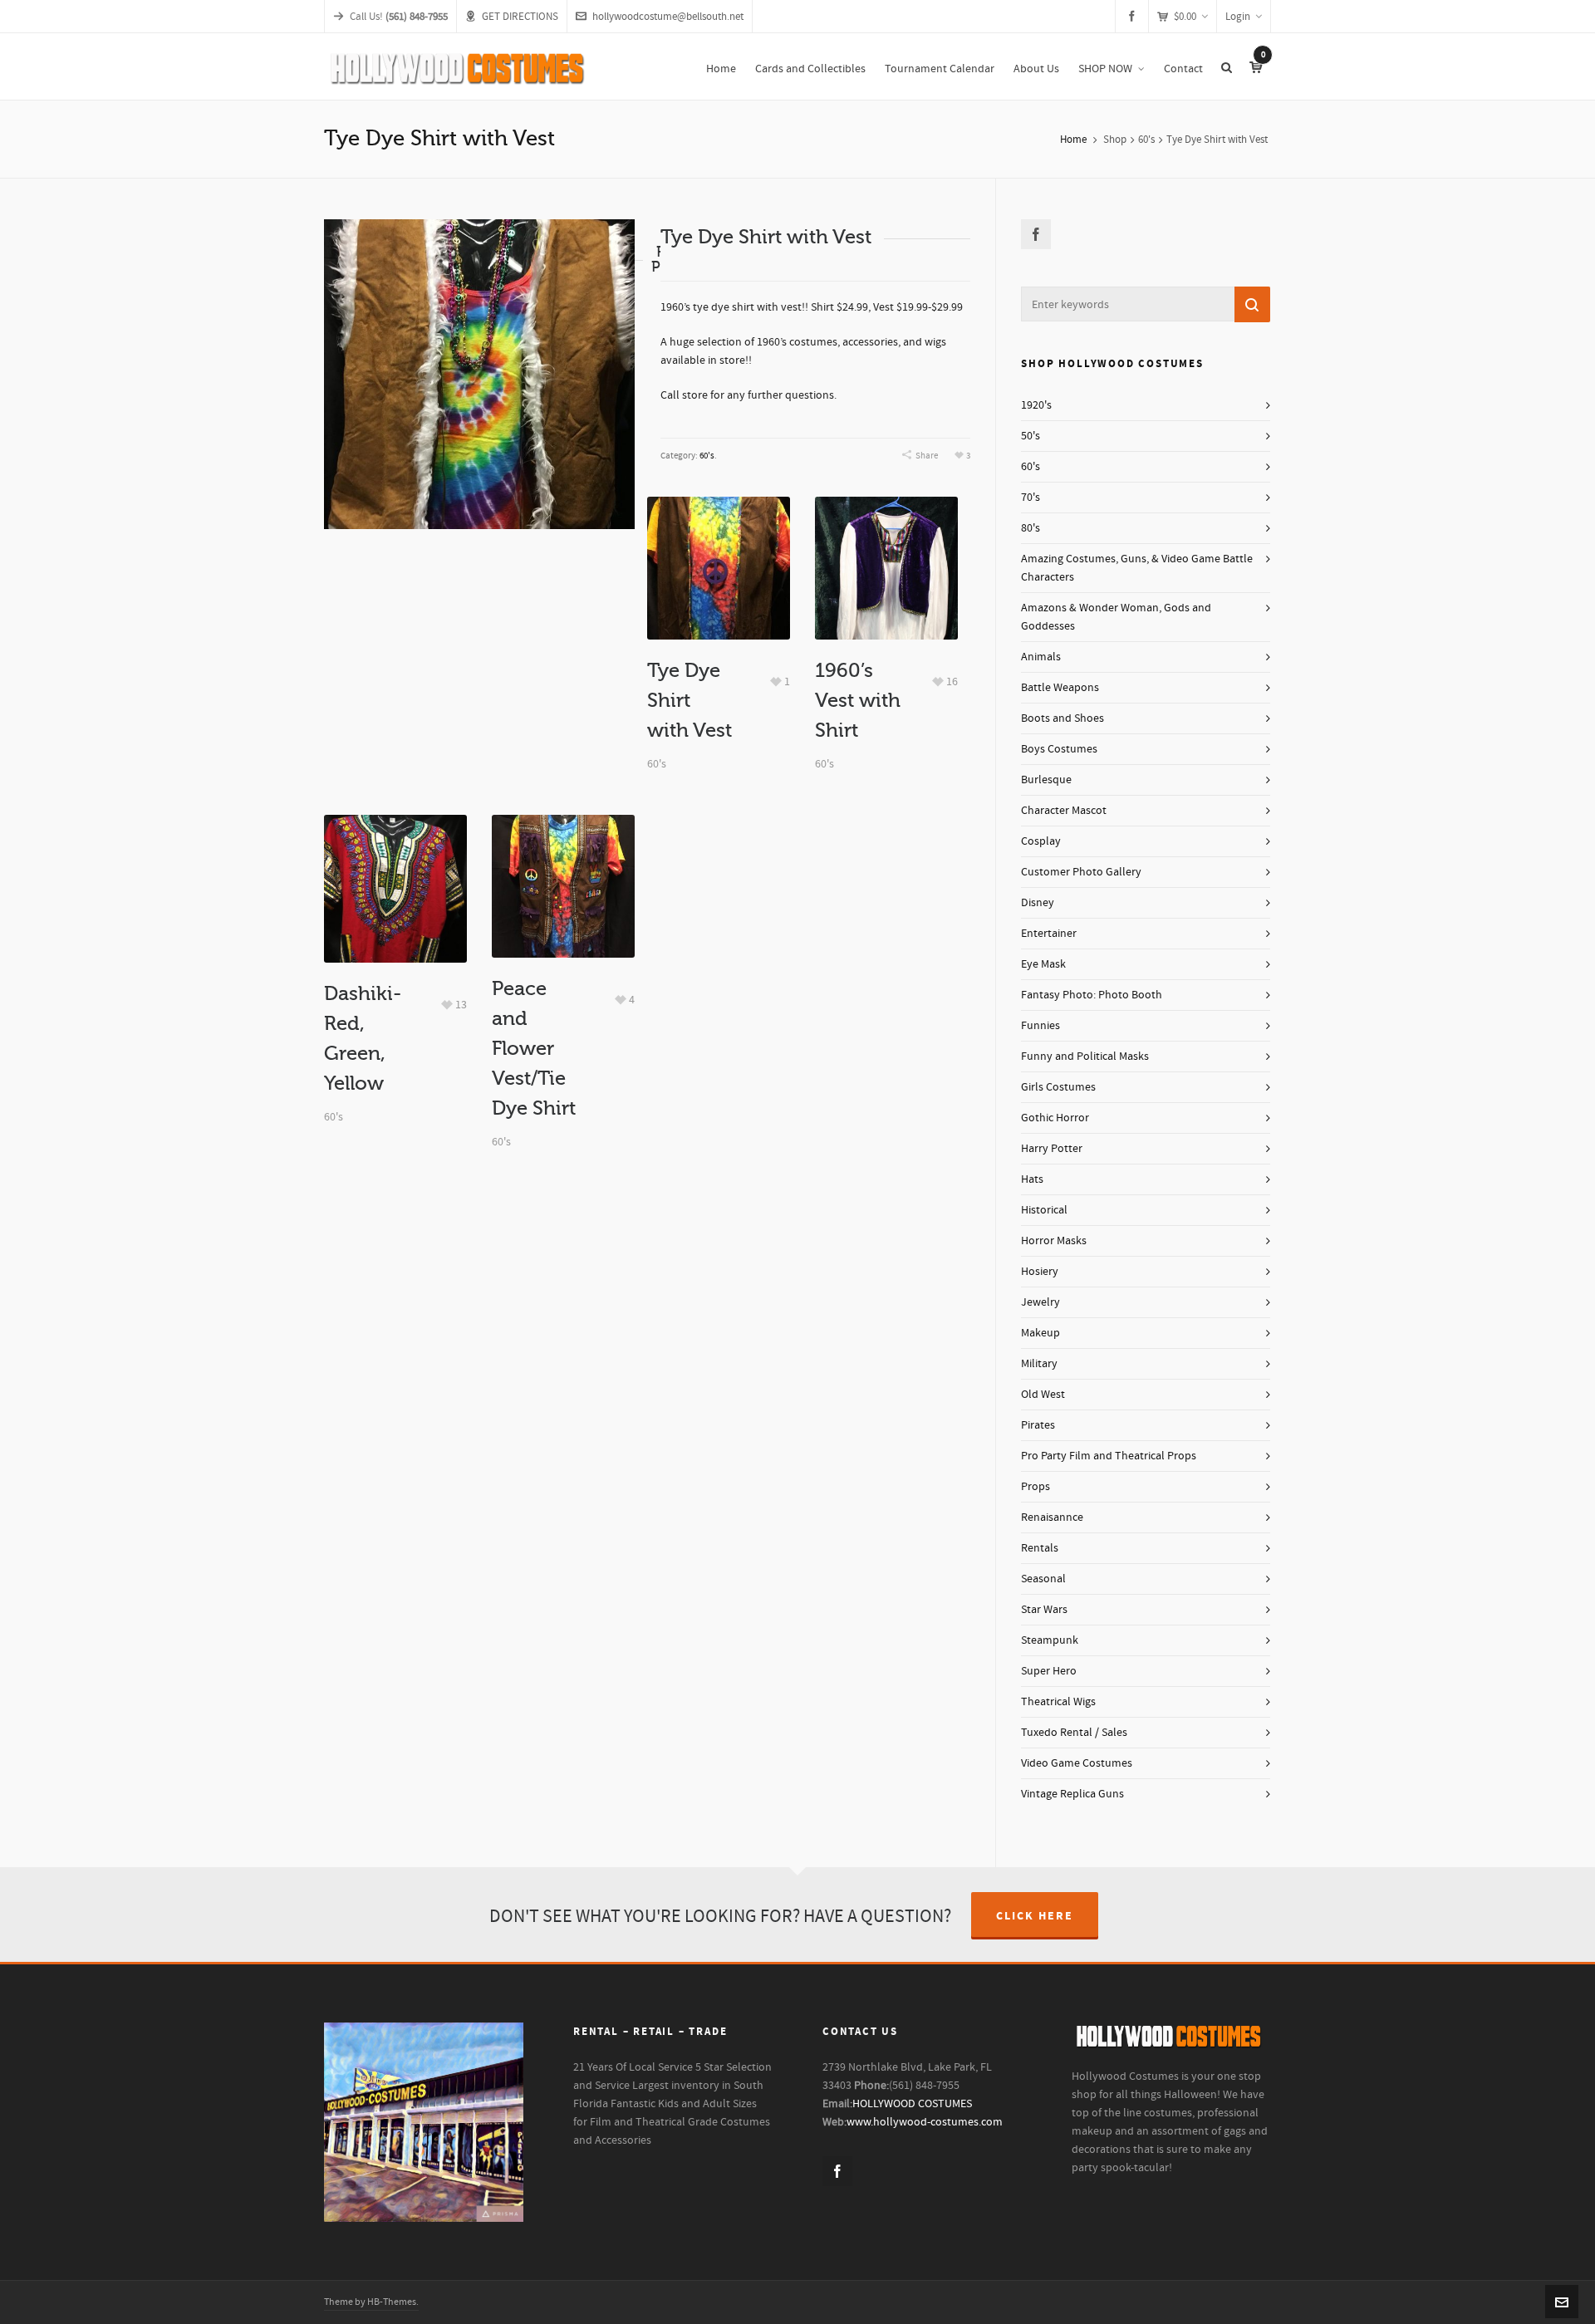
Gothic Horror (1055, 1118)
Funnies (1040, 1026)
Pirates (1038, 1425)
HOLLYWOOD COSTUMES (912, 2104)
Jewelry (1040, 1302)
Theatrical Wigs (1058, 1702)
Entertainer (1049, 934)
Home (1073, 140)
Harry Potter (1052, 1149)
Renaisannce (1052, 1517)
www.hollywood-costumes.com (925, 2122)
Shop (1115, 140)
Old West (1043, 1395)
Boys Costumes (1059, 749)
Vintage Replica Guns (1072, 1794)
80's (1031, 528)
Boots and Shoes (1063, 718)
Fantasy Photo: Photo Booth (1092, 995)
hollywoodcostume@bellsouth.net (668, 17)
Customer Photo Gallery (1081, 872)
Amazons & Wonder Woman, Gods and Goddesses (1116, 617)
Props (1036, 1487)
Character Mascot (1064, 811)
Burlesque (1046, 780)
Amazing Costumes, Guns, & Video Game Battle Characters (1137, 568)
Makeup (1040, 1333)
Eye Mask (1043, 964)
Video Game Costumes (1077, 1763)
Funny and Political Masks (1085, 1057)
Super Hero (1049, 1671)
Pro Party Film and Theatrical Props (1109, 1456)
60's (1146, 140)
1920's (1036, 405)
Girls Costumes (1058, 1087)
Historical (1044, 1210)
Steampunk (1050, 1640)
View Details (718, 541)
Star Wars (1044, 1610)
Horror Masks (1054, 1241)
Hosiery (1040, 1272)
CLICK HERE (1035, 1916)
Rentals (1040, 1548)
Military (1039, 1364)
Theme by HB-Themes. (371, 2302)
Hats (1032, 1179)
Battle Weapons (1060, 688)
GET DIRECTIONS (520, 17)
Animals (1041, 657)
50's (1031, 436)
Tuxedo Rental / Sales (1074, 1733)
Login (1238, 17)
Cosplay (1041, 841)
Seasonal (1043, 1579)
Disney (1038, 903)
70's (1031, 498)
